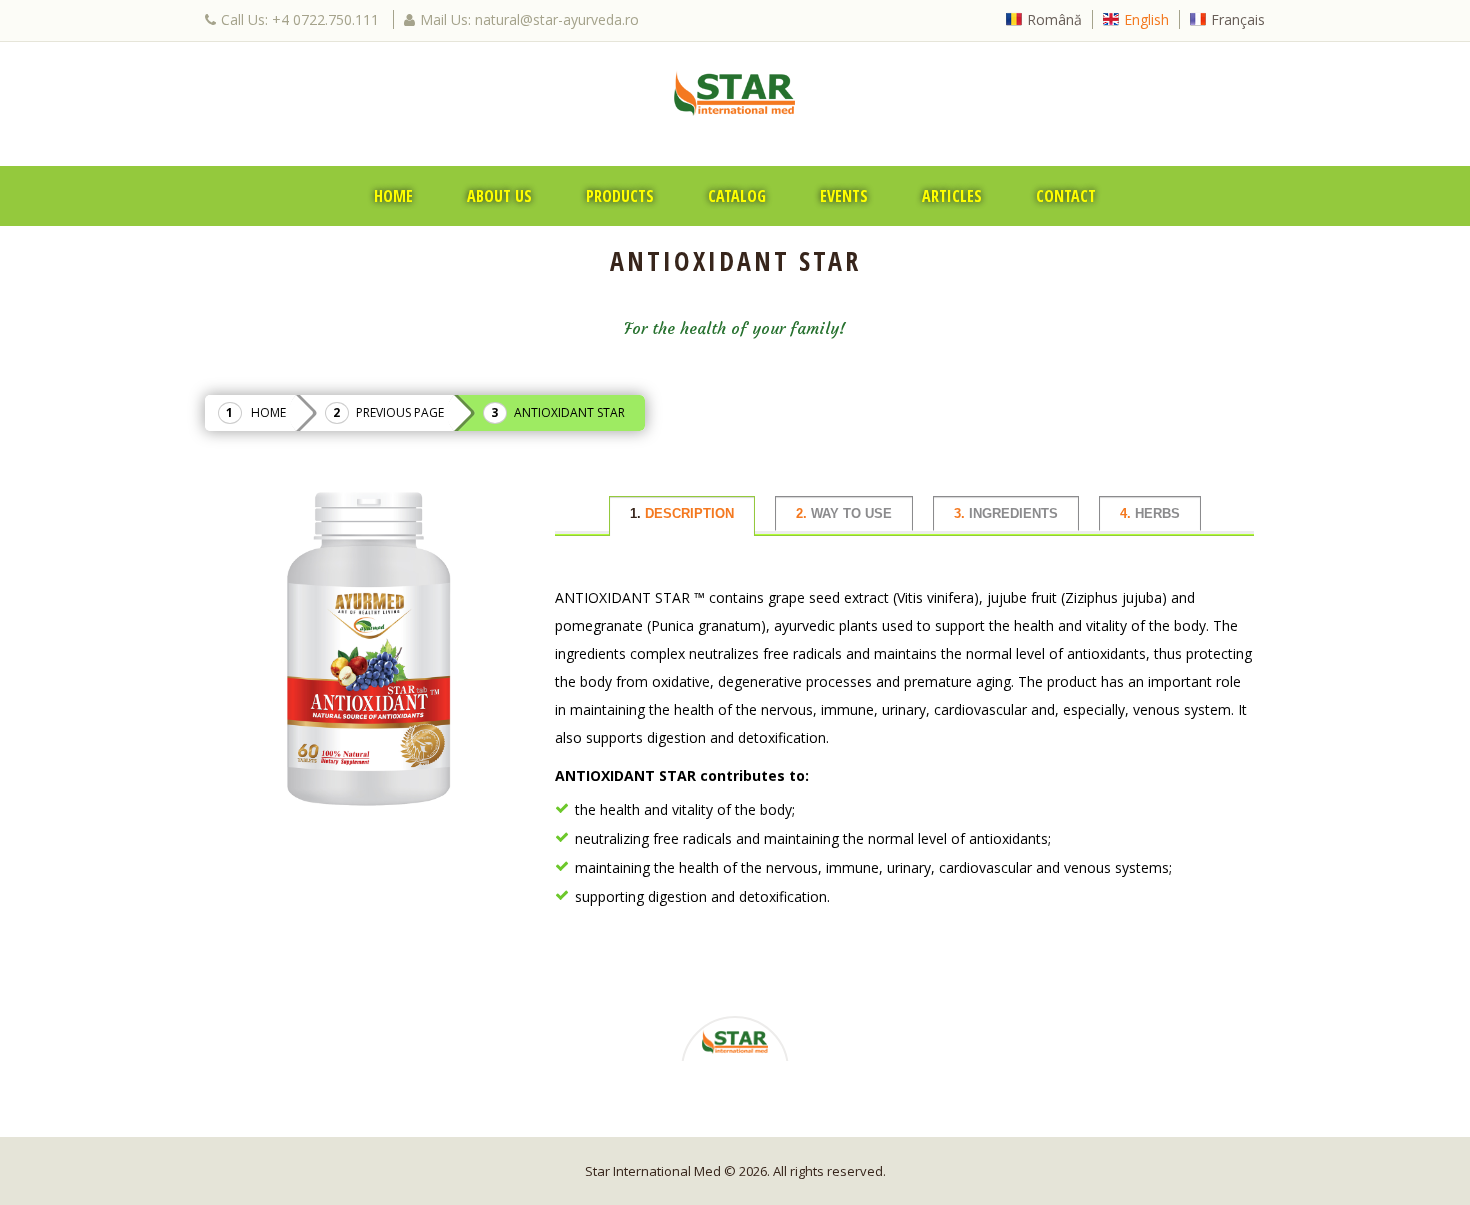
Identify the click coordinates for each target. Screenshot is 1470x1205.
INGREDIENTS (1006, 513)
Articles (952, 196)
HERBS (1150, 513)
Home (393, 196)
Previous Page (400, 412)
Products (620, 196)
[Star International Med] (735, 93)
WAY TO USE (844, 513)
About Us (499, 196)
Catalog (737, 196)
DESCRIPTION (682, 513)
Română (1054, 19)
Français (1238, 19)
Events (844, 196)
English (1146, 19)
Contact (1066, 196)
